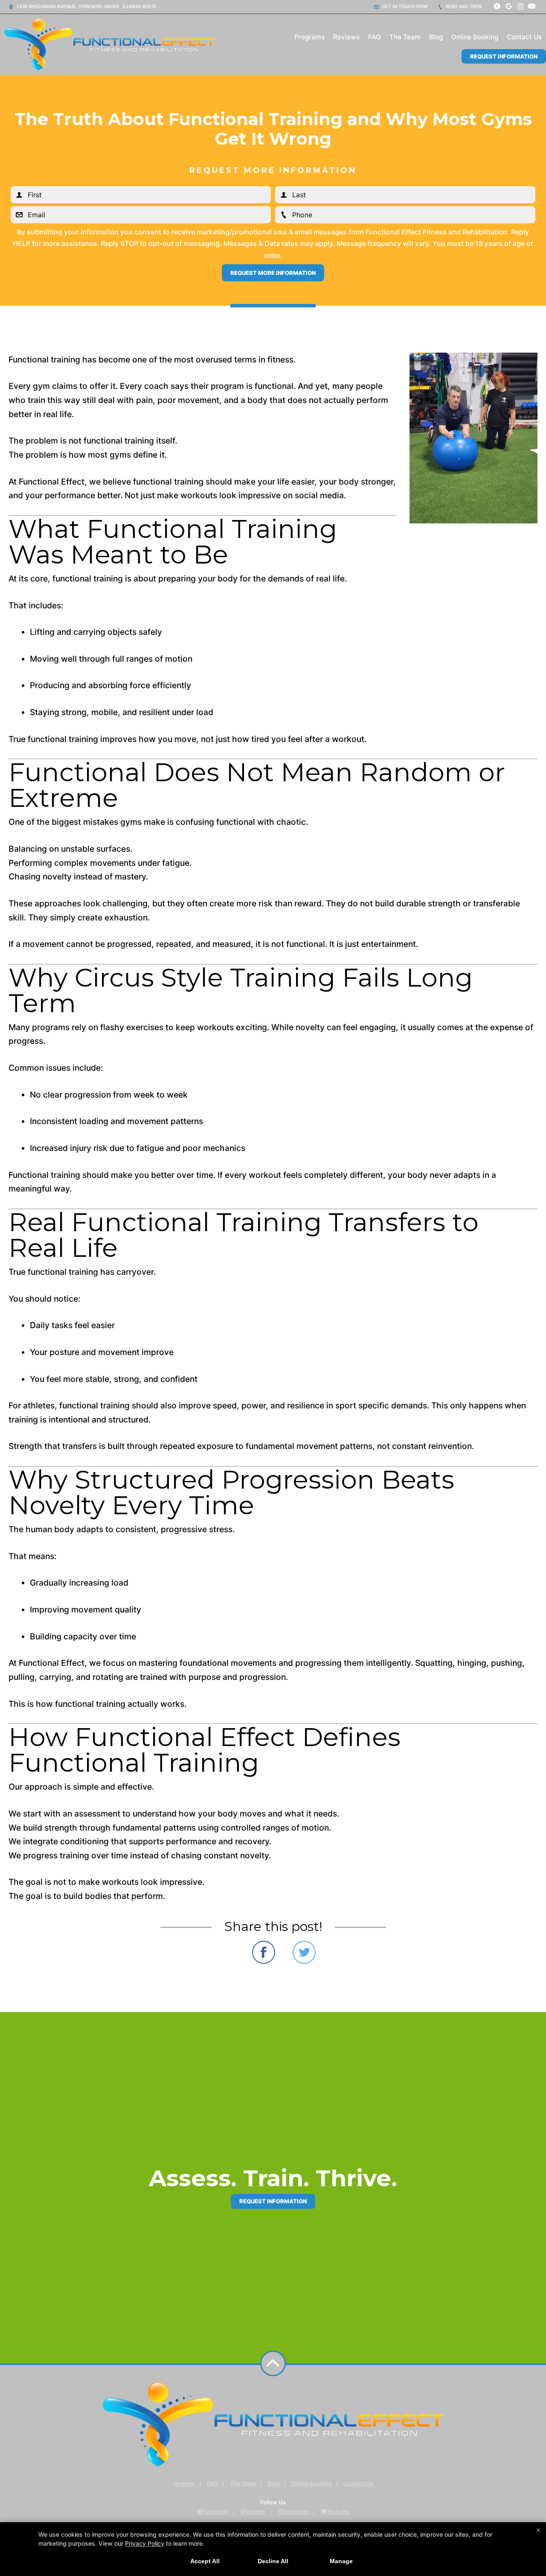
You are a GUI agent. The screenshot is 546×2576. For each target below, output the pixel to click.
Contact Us (524, 37)
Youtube (338, 2512)
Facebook (216, 2512)
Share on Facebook (264, 1952)
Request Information (504, 56)
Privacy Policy (145, 2543)
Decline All (273, 2561)
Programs (309, 37)
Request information (273, 2201)
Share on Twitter (304, 1952)
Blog (436, 37)
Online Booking (475, 37)
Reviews (346, 37)
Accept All (205, 2561)
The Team (405, 37)
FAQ (375, 37)
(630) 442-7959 (463, 6)
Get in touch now (404, 6)
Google (256, 2512)
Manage (341, 2561)
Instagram (296, 2512)
